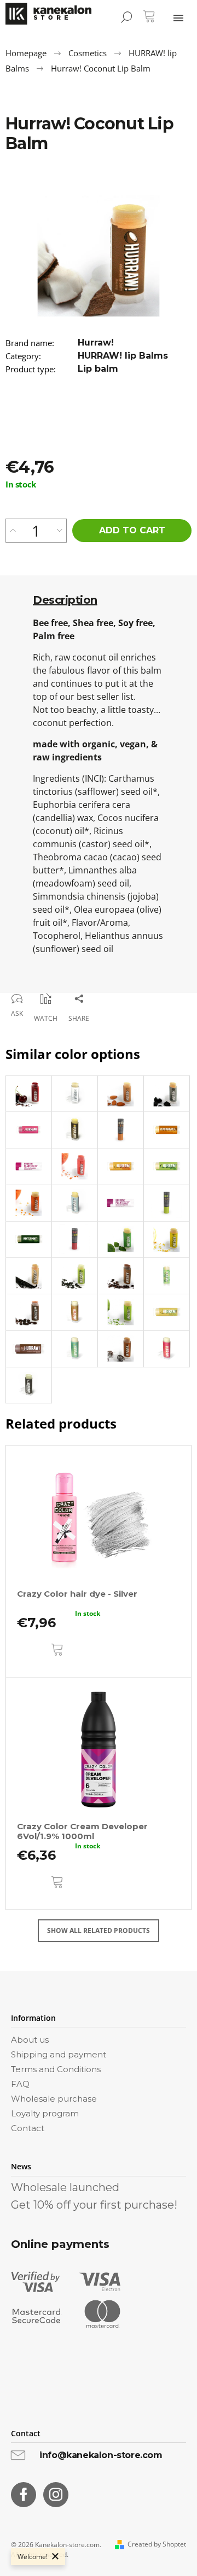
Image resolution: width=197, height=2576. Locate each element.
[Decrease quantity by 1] (59, 531)
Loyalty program (45, 2113)
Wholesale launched (65, 2187)
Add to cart (132, 530)
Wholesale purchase (54, 2099)
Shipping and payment (59, 2054)
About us (30, 2040)
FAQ (20, 2084)
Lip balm (98, 369)
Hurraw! (96, 343)
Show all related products (99, 1930)
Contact (28, 2128)
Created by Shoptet (157, 2544)
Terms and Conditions (56, 2069)
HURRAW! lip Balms (123, 356)
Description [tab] (65, 600)
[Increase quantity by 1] (13, 531)
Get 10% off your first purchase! (94, 2205)
